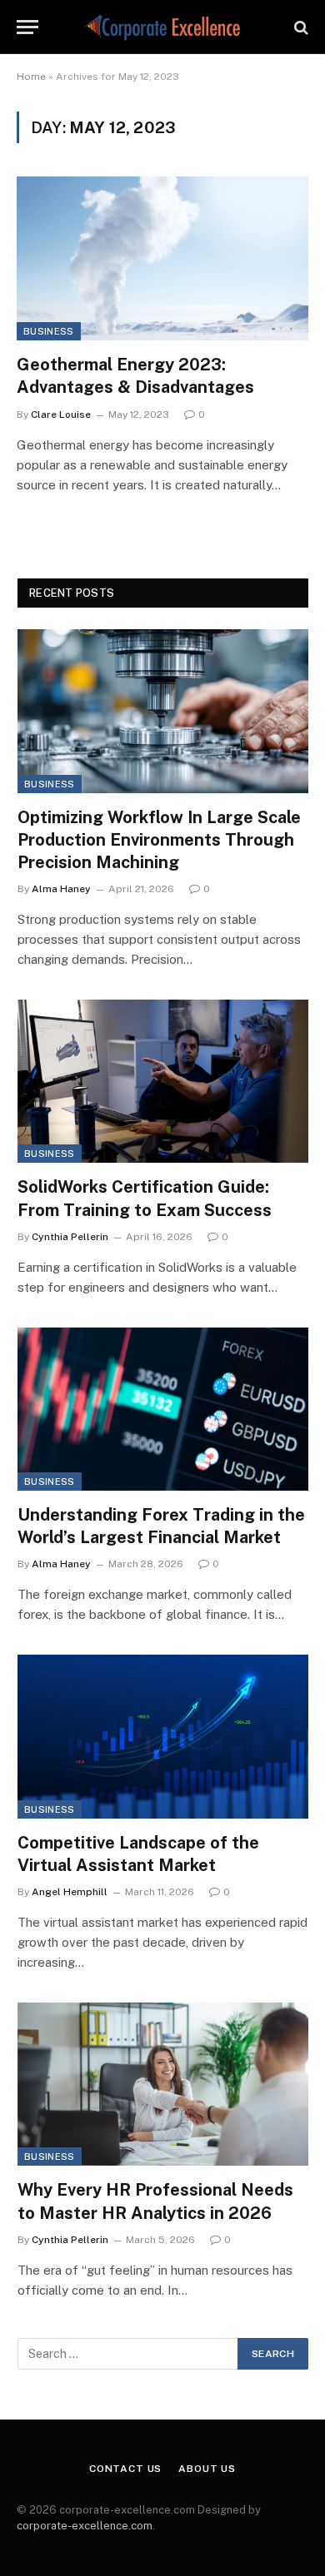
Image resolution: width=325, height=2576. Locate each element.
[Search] (300, 27)
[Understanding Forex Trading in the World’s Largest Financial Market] (163, 1409)
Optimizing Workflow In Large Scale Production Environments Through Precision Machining (159, 840)
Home (31, 77)
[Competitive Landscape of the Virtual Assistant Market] (163, 1736)
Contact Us (125, 2469)
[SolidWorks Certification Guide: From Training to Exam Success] (163, 1081)
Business (49, 331)
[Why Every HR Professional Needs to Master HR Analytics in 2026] (163, 2084)
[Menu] (27, 27)
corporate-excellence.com (85, 2526)
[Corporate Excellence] (162, 27)
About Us (207, 2469)
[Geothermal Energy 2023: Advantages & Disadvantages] (162, 258)
